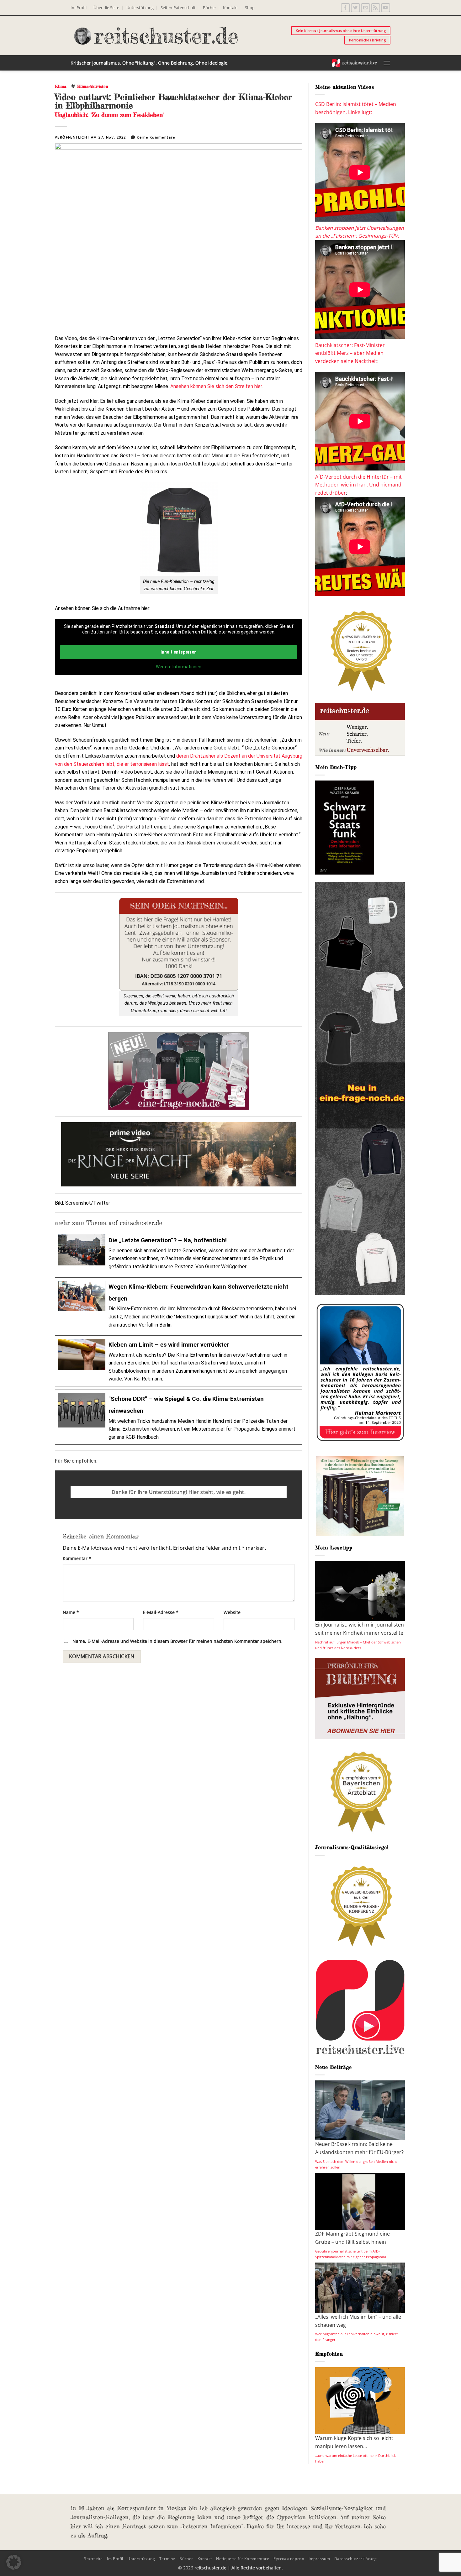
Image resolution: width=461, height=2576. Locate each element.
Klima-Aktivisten (93, 86)
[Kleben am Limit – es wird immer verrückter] (179, 1361)
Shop (250, 8)
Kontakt (230, 8)
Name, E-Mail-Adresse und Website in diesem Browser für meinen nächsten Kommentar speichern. (178, 1641)
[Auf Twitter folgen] (355, 8)
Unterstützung (140, 8)
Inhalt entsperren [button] (179, 652)
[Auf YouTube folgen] (386, 8)
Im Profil (79, 8)
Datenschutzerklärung (356, 2559)
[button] (387, 63)
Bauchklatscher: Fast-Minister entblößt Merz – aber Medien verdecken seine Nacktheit (350, 353)
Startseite (93, 2559)
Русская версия (289, 2559)
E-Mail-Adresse (161, 1612)
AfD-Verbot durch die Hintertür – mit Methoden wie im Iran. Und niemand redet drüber (358, 485)
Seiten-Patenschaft (178, 8)
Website (232, 1612)
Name (71, 1612)
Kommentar (77, 1558)
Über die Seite (106, 8)
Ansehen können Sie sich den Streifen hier (216, 386)
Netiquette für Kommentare (243, 2559)
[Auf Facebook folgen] (345, 8)
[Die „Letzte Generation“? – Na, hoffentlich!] (179, 1252)
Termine (167, 2559)
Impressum (319, 2559)
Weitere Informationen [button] (179, 667)
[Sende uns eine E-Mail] (366, 8)
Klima (61, 86)
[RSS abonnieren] (376, 8)
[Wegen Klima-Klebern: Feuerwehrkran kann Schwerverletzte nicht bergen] (179, 1305)
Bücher (209, 8)
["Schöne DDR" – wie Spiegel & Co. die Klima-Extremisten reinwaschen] (179, 1417)
